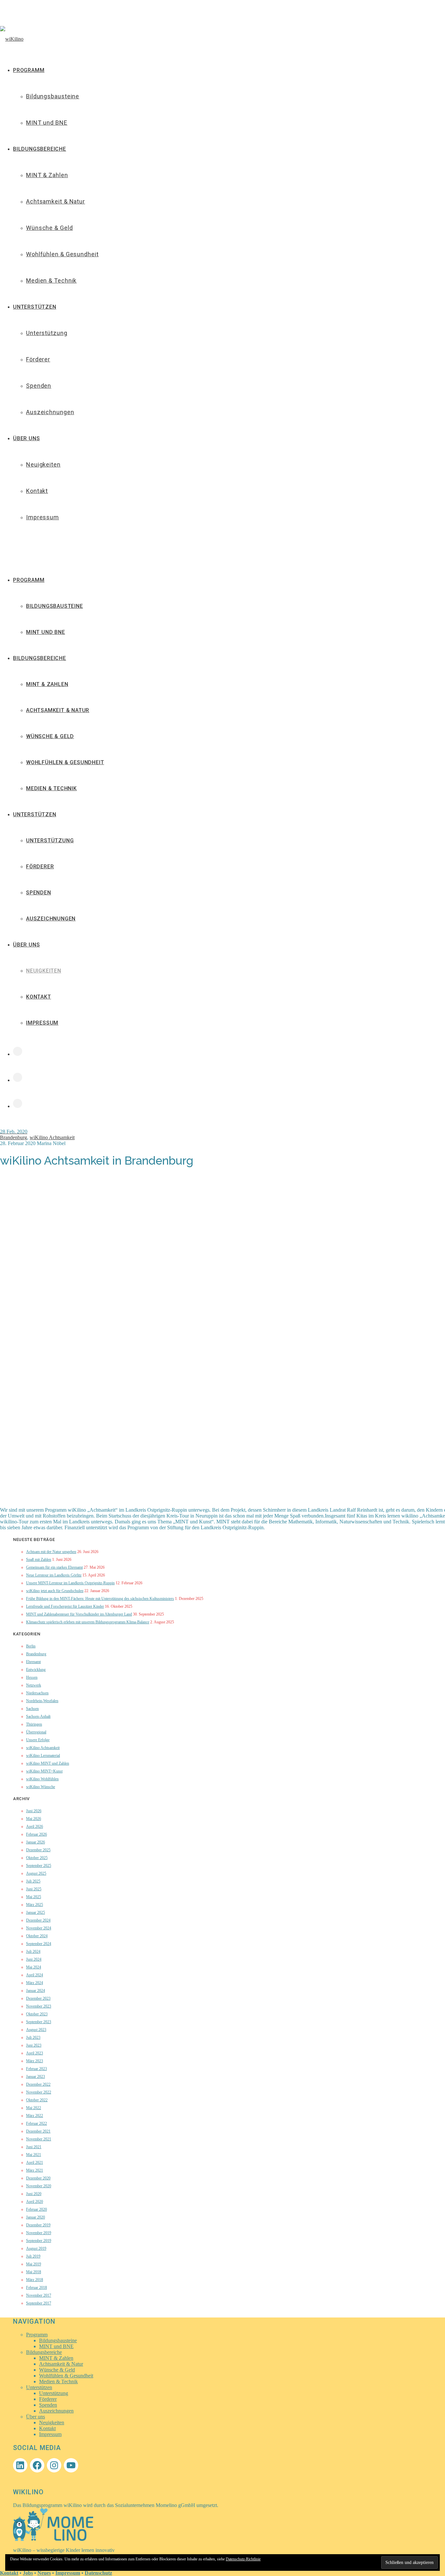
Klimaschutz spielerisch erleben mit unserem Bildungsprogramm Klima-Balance (88, 1622)
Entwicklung (36, 1670)
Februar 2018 (36, 2288)
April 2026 (35, 1827)
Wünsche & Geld (50, 736)
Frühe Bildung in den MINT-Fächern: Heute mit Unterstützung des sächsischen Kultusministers (100, 1599)
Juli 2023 (33, 2037)
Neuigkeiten (44, 971)
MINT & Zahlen (47, 684)
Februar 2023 (36, 2069)
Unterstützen (35, 814)
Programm (29, 580)
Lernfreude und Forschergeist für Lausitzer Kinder (65, 1606)
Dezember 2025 (38, 1850)
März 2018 (35, 2280)
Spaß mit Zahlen (39, 1560)
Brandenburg (14, 1137)
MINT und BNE (46, 632)
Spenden (39, 893)
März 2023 (35, 2061)
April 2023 (35, 2053)
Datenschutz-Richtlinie (243, 2559)
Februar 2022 (36, 2123)
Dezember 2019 (38, 2225)
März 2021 (35, 2170)
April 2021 (35, 2163)
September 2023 (39, 2022)
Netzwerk (34, 1685)
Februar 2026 (36, 1834)
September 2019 (39, 2241)
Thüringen (34, 1724)
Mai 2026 (34, 1819)
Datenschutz (98, 2573)
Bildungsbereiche (40, 658)
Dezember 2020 (38, 2178)
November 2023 (39, 2006)
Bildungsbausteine (55, 606)
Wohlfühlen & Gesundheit (65, 762)
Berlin (31, 1646)
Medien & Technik (51, 788)
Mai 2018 (34, 2272)
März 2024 (35, 1983)
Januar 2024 (36, 1991)
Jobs (28, 2573)
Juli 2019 (33, 2256)
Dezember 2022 (38, 2084)
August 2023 (36, 2030)
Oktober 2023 (37, 2014)
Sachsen (32, 1709)
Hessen (32, 1677)
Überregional (36, 1732)
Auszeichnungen (51, 919)
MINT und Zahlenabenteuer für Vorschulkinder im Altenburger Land (79, 1614)
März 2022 (35, 2116)
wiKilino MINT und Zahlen (48, 1763)
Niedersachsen (37, 1693)
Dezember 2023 (38, 1998)
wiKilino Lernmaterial (43, 1756)
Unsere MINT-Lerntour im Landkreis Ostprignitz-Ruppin (70, 1583)
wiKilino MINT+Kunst (44, 1771)
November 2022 (39, 2092)
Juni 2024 (34, 1959)
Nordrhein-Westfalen (42, 1701)
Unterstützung (50, 840)
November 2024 (39, 1928)
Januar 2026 (36, 1842)
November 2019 (39, 2233)
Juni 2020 (34, 2194)
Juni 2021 (34, 2147)
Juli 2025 (33, 1881)
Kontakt (39, 997)
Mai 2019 (34, 2264)
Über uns (26, 945)
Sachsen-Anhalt (38, 1716)
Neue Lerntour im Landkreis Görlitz (54, 1575)
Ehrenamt (33, 1662)
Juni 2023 (34, 2045)
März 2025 (35, 1905)
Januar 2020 (36, 2217)
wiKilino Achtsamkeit (52, 1137)
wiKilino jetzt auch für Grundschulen (55, 1591)
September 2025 (39, 1866)
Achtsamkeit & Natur (58, 710)
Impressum (42, 1023)
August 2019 (36, 2248)
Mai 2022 (34, 2108)
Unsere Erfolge (38, 1740)
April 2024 (35, 1975)
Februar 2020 (36, 2209)
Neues (44, 2573)
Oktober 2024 (37, 1936)
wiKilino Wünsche (41, 1787)
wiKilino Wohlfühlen (42, 1779)
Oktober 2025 (37, 1858)
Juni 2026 (34, 1811)
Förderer (40, 867)
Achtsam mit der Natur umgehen (51, 1552)
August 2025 (36, 1873)
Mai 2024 (34, 1967)
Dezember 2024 (38, 1920)
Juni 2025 (34, 1889)
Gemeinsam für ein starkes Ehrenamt (54, 1567)
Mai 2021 (34, 2155)
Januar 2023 (36, 2077)
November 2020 (39, 2186)
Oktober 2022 (37, 2100)
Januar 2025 (36, 1912)
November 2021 (39, 2139)
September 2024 (39, 1944)
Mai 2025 (34, 1897)
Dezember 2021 (38, 2131)
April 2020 (35, 2202)
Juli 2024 (33, 1952)
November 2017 (39, 2295)
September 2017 (39, 2303)
